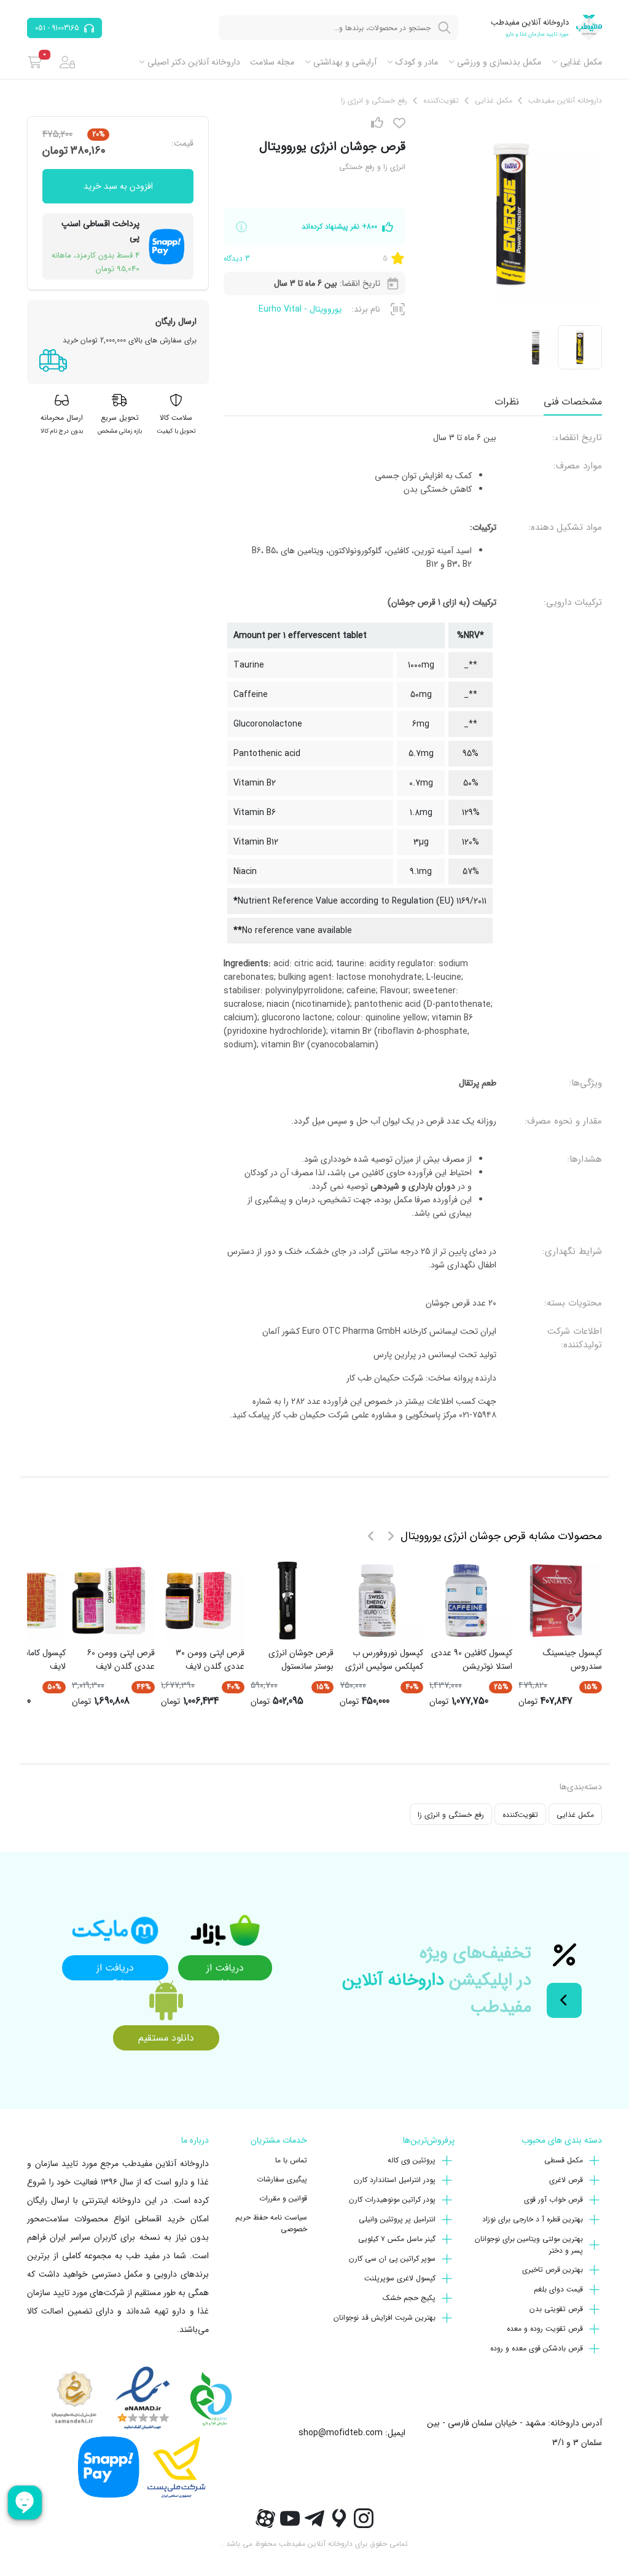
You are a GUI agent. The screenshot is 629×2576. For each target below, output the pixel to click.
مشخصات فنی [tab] (573, 402)
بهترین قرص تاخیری (553, 2270)
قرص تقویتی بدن (556, 2309)
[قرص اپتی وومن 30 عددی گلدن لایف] (198, 1601)
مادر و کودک (417, 62)
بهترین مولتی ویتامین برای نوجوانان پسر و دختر (529, 2245)
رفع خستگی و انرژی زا (451, 1815)
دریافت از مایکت (115, 1970)
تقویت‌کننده (520, 1815)
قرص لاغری (566, 2180)
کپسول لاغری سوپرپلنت (400, 2278)
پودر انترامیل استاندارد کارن (395, 2180)
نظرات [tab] (507, 402)
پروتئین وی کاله (412, 2160)
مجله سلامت (272, 62)
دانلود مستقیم (166, 2038)
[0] (35, 62)
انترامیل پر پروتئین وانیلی (397, 2219)
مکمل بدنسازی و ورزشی (499, 62)
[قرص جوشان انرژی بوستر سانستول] (287, 1601)
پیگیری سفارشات (282, 2179)
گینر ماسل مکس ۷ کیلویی (397, 2239)
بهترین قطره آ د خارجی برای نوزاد (533, 2219)
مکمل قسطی (564, 2160)
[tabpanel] (413, 931)
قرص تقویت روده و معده (545, 2329)
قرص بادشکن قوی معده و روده (537, 2348)
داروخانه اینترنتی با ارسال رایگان (84, 2200)
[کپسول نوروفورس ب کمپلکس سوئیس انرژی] (377, 1601)
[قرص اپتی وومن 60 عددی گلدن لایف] (109, 1601)
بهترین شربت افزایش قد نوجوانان (385, 2318)
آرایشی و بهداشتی (345, 62)
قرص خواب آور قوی (553, 2200)
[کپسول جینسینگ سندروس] (556, 1601)
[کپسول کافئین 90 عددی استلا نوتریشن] (466, 1601)
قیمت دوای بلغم (558, 2289)
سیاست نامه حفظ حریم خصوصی (271, 2223)
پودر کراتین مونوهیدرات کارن (392, 2200)
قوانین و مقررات (283, 2198)
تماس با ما (291, 2160)
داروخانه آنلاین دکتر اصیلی (194, 62)
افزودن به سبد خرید (118, 186)
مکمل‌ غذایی (581, 62)
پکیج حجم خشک (409, 2298)
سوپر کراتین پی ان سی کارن (392, 2259)
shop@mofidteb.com (341, 2433)
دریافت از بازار (225, 1970)
